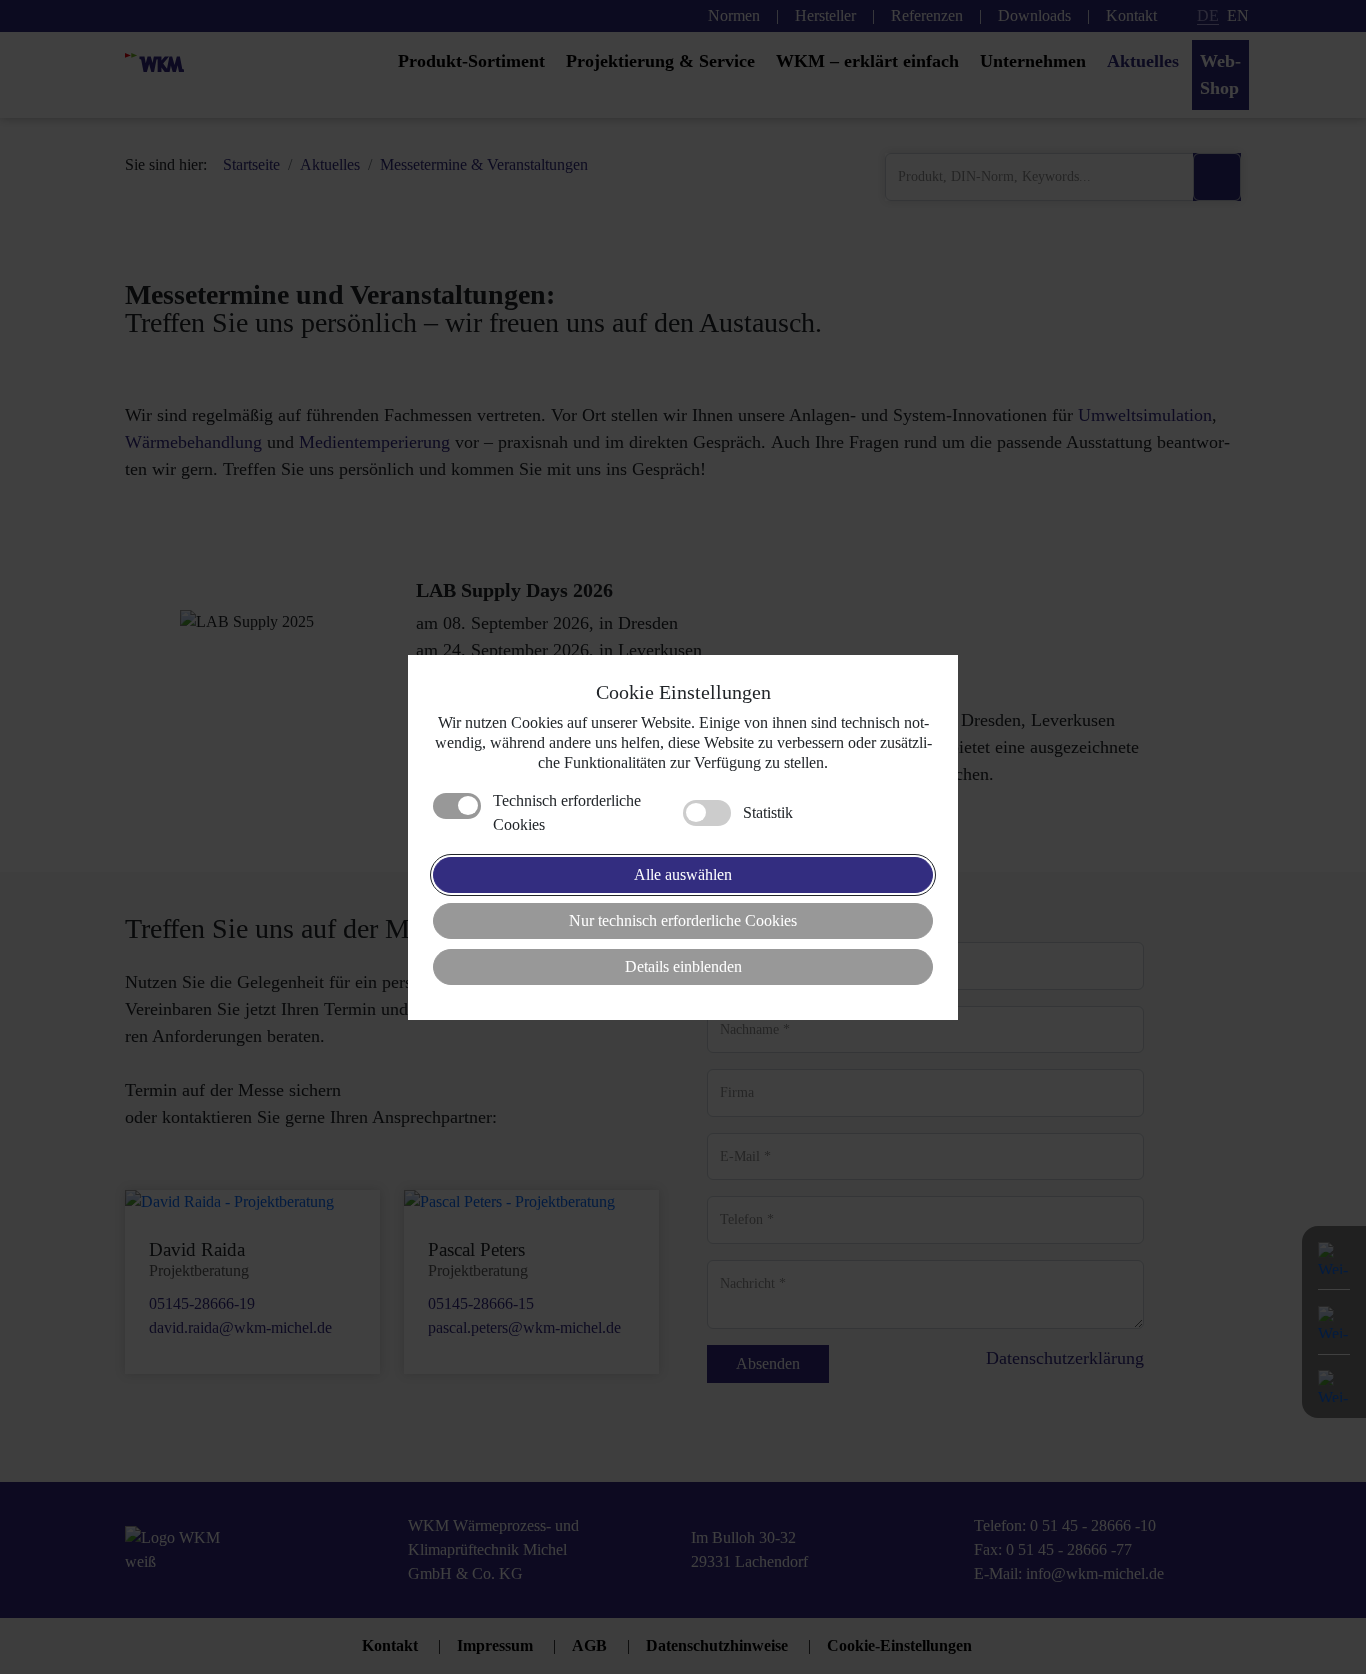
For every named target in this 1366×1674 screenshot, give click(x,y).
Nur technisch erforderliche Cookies (683, 920)
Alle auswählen (683, 874)
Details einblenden (683, 966)
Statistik (768, 812)
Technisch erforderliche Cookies (567, 812)
